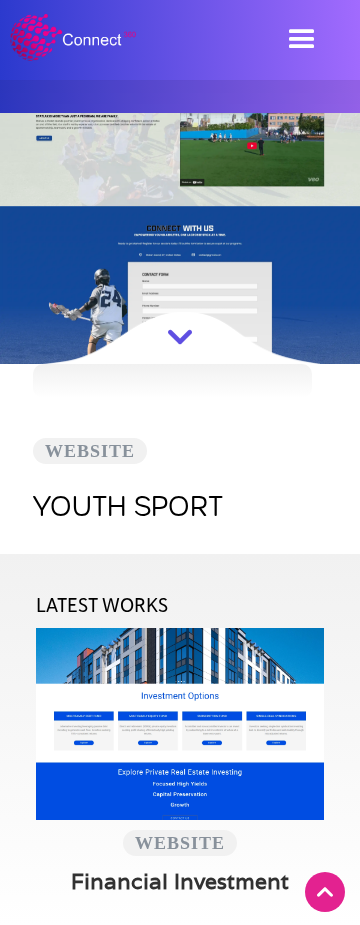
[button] (302, 33)
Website (90, 451)
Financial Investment (180, 881)
